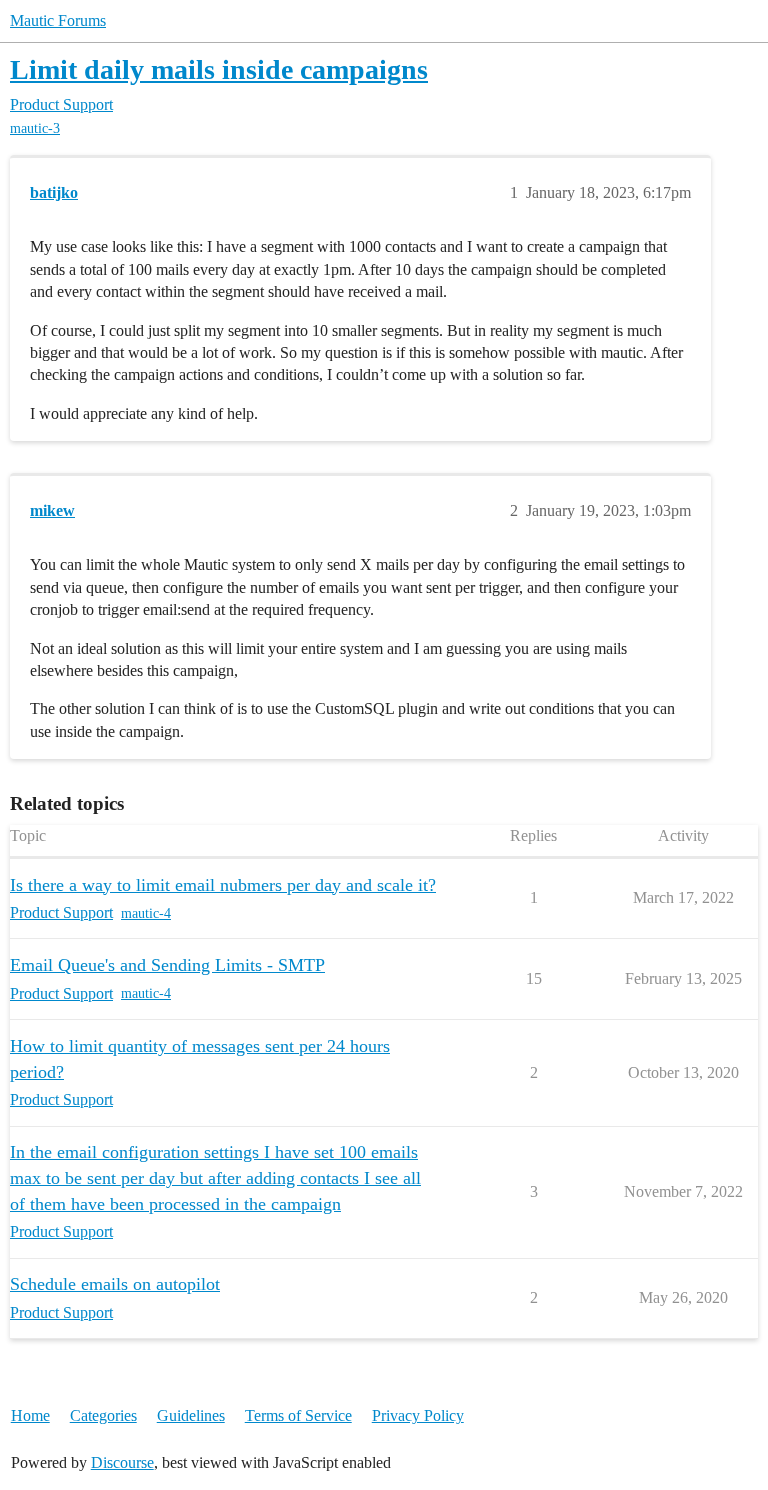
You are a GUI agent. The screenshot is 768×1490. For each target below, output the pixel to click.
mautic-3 (35, 128)
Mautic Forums (58, 20)
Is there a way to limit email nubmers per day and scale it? (223, 885)
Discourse (122, 1462)
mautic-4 (146, 913)
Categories (103, 1415)
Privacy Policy (418, 1415)
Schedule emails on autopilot (115, 1284)
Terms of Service (298, 1415)
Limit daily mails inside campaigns (219, 69)
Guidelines (191, 1415)
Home (30, 1415)
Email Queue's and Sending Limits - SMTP (167, 965)
